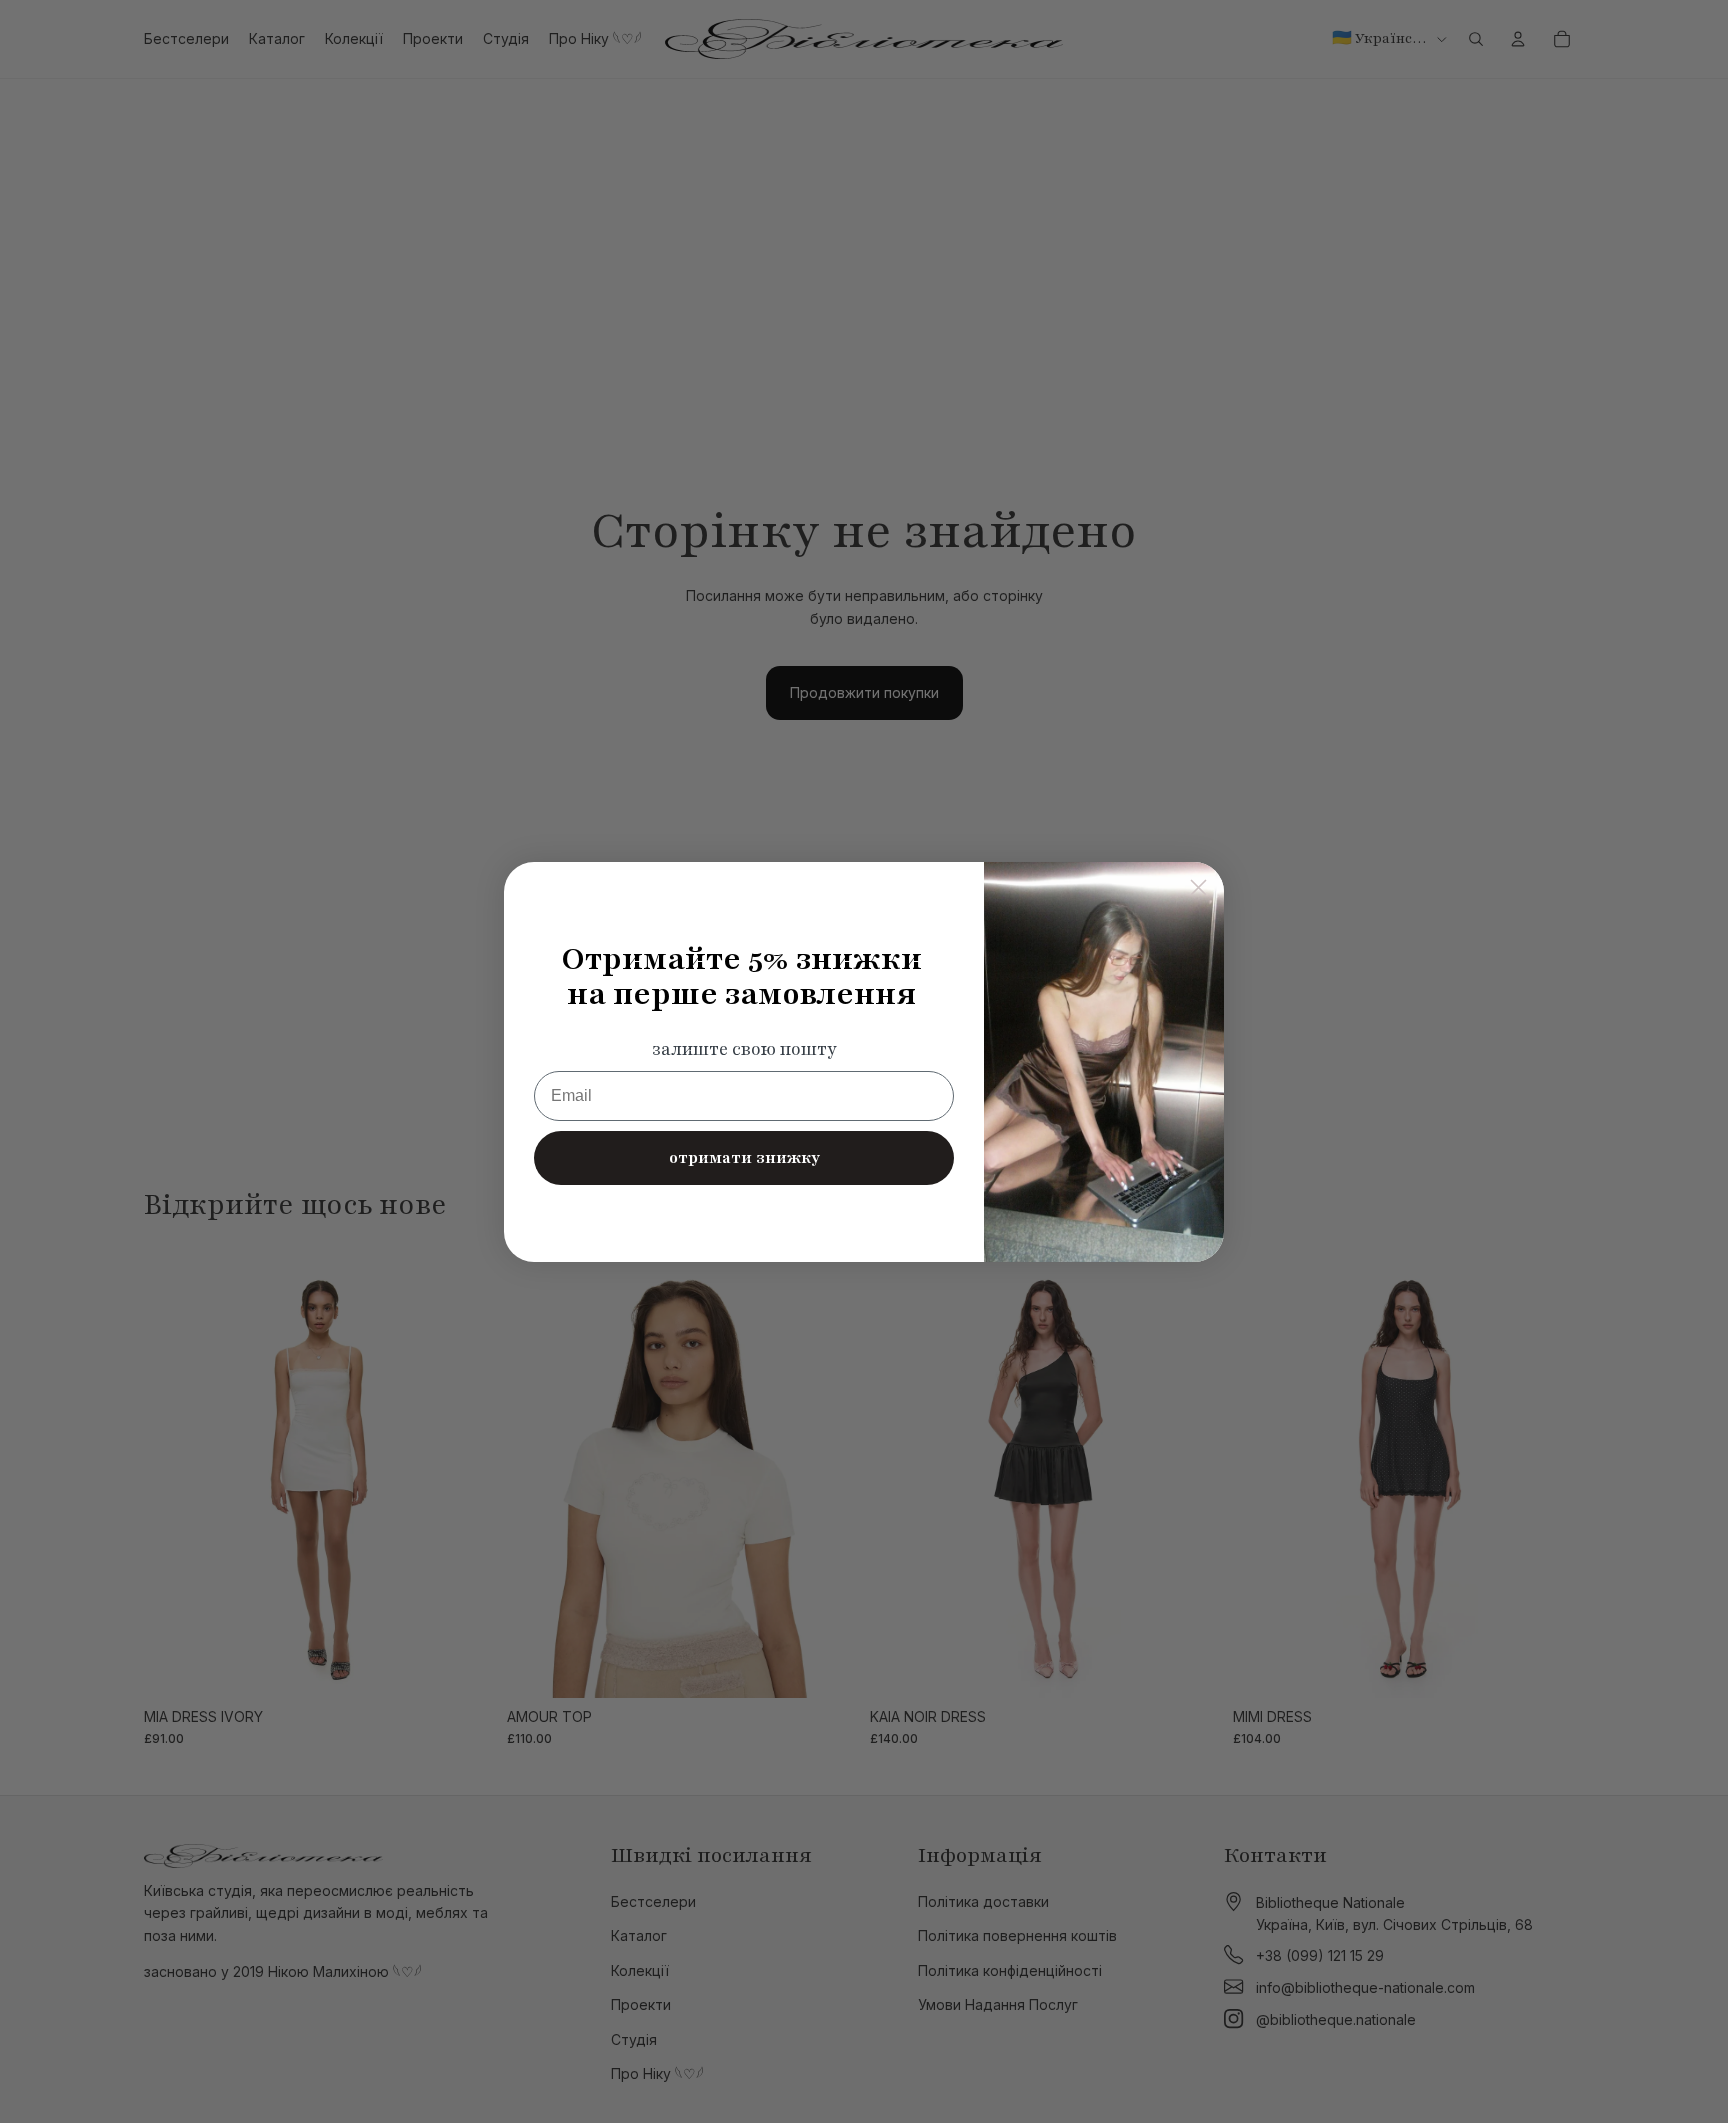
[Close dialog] (1198, 887)
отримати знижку (744, 1158)
